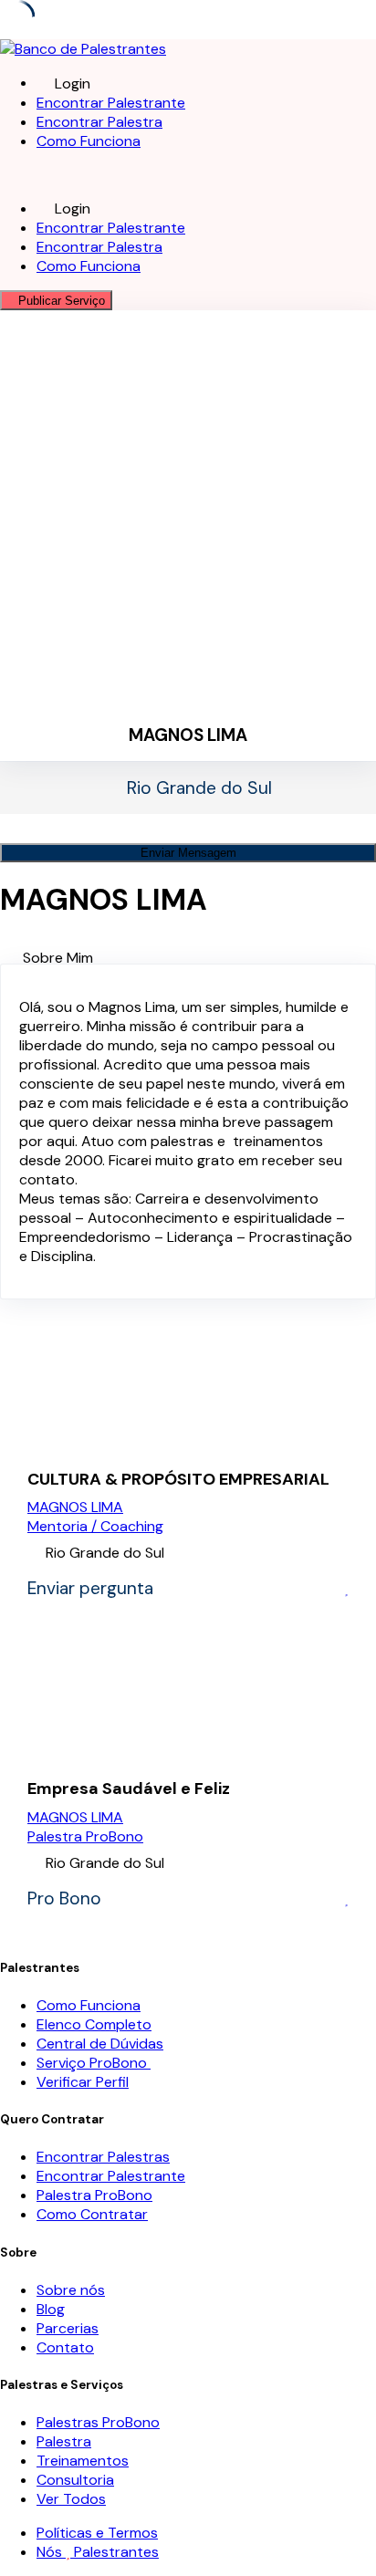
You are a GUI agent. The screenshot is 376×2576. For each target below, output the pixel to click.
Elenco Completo (94, 2024)
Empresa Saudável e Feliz (129, 1789)
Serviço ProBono (94, 2063)
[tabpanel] (188, 1132)
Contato (65, 2347)
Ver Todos (71, 2499)
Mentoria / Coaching (95, 1526)
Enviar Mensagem (188, 853)
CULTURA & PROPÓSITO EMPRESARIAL (178, 1480)
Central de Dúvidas (100, 2044)
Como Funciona (89, 141)
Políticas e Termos (97, 2533)
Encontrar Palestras (103, 2157)
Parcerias (68, 2328)
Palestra (64, 2441)
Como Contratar (92, 2214)
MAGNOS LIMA (75, 1507)
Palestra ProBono (85, 1836)
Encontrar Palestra (99, 122)
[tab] (199, 958)
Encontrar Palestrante (111, 103)
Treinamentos (83, 2461)
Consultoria (75, 2480)
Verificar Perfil (83, 2082)
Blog (51, 2309)
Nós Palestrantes (98, 2552)
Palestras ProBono (98, 2422)
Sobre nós (71, 2290)
